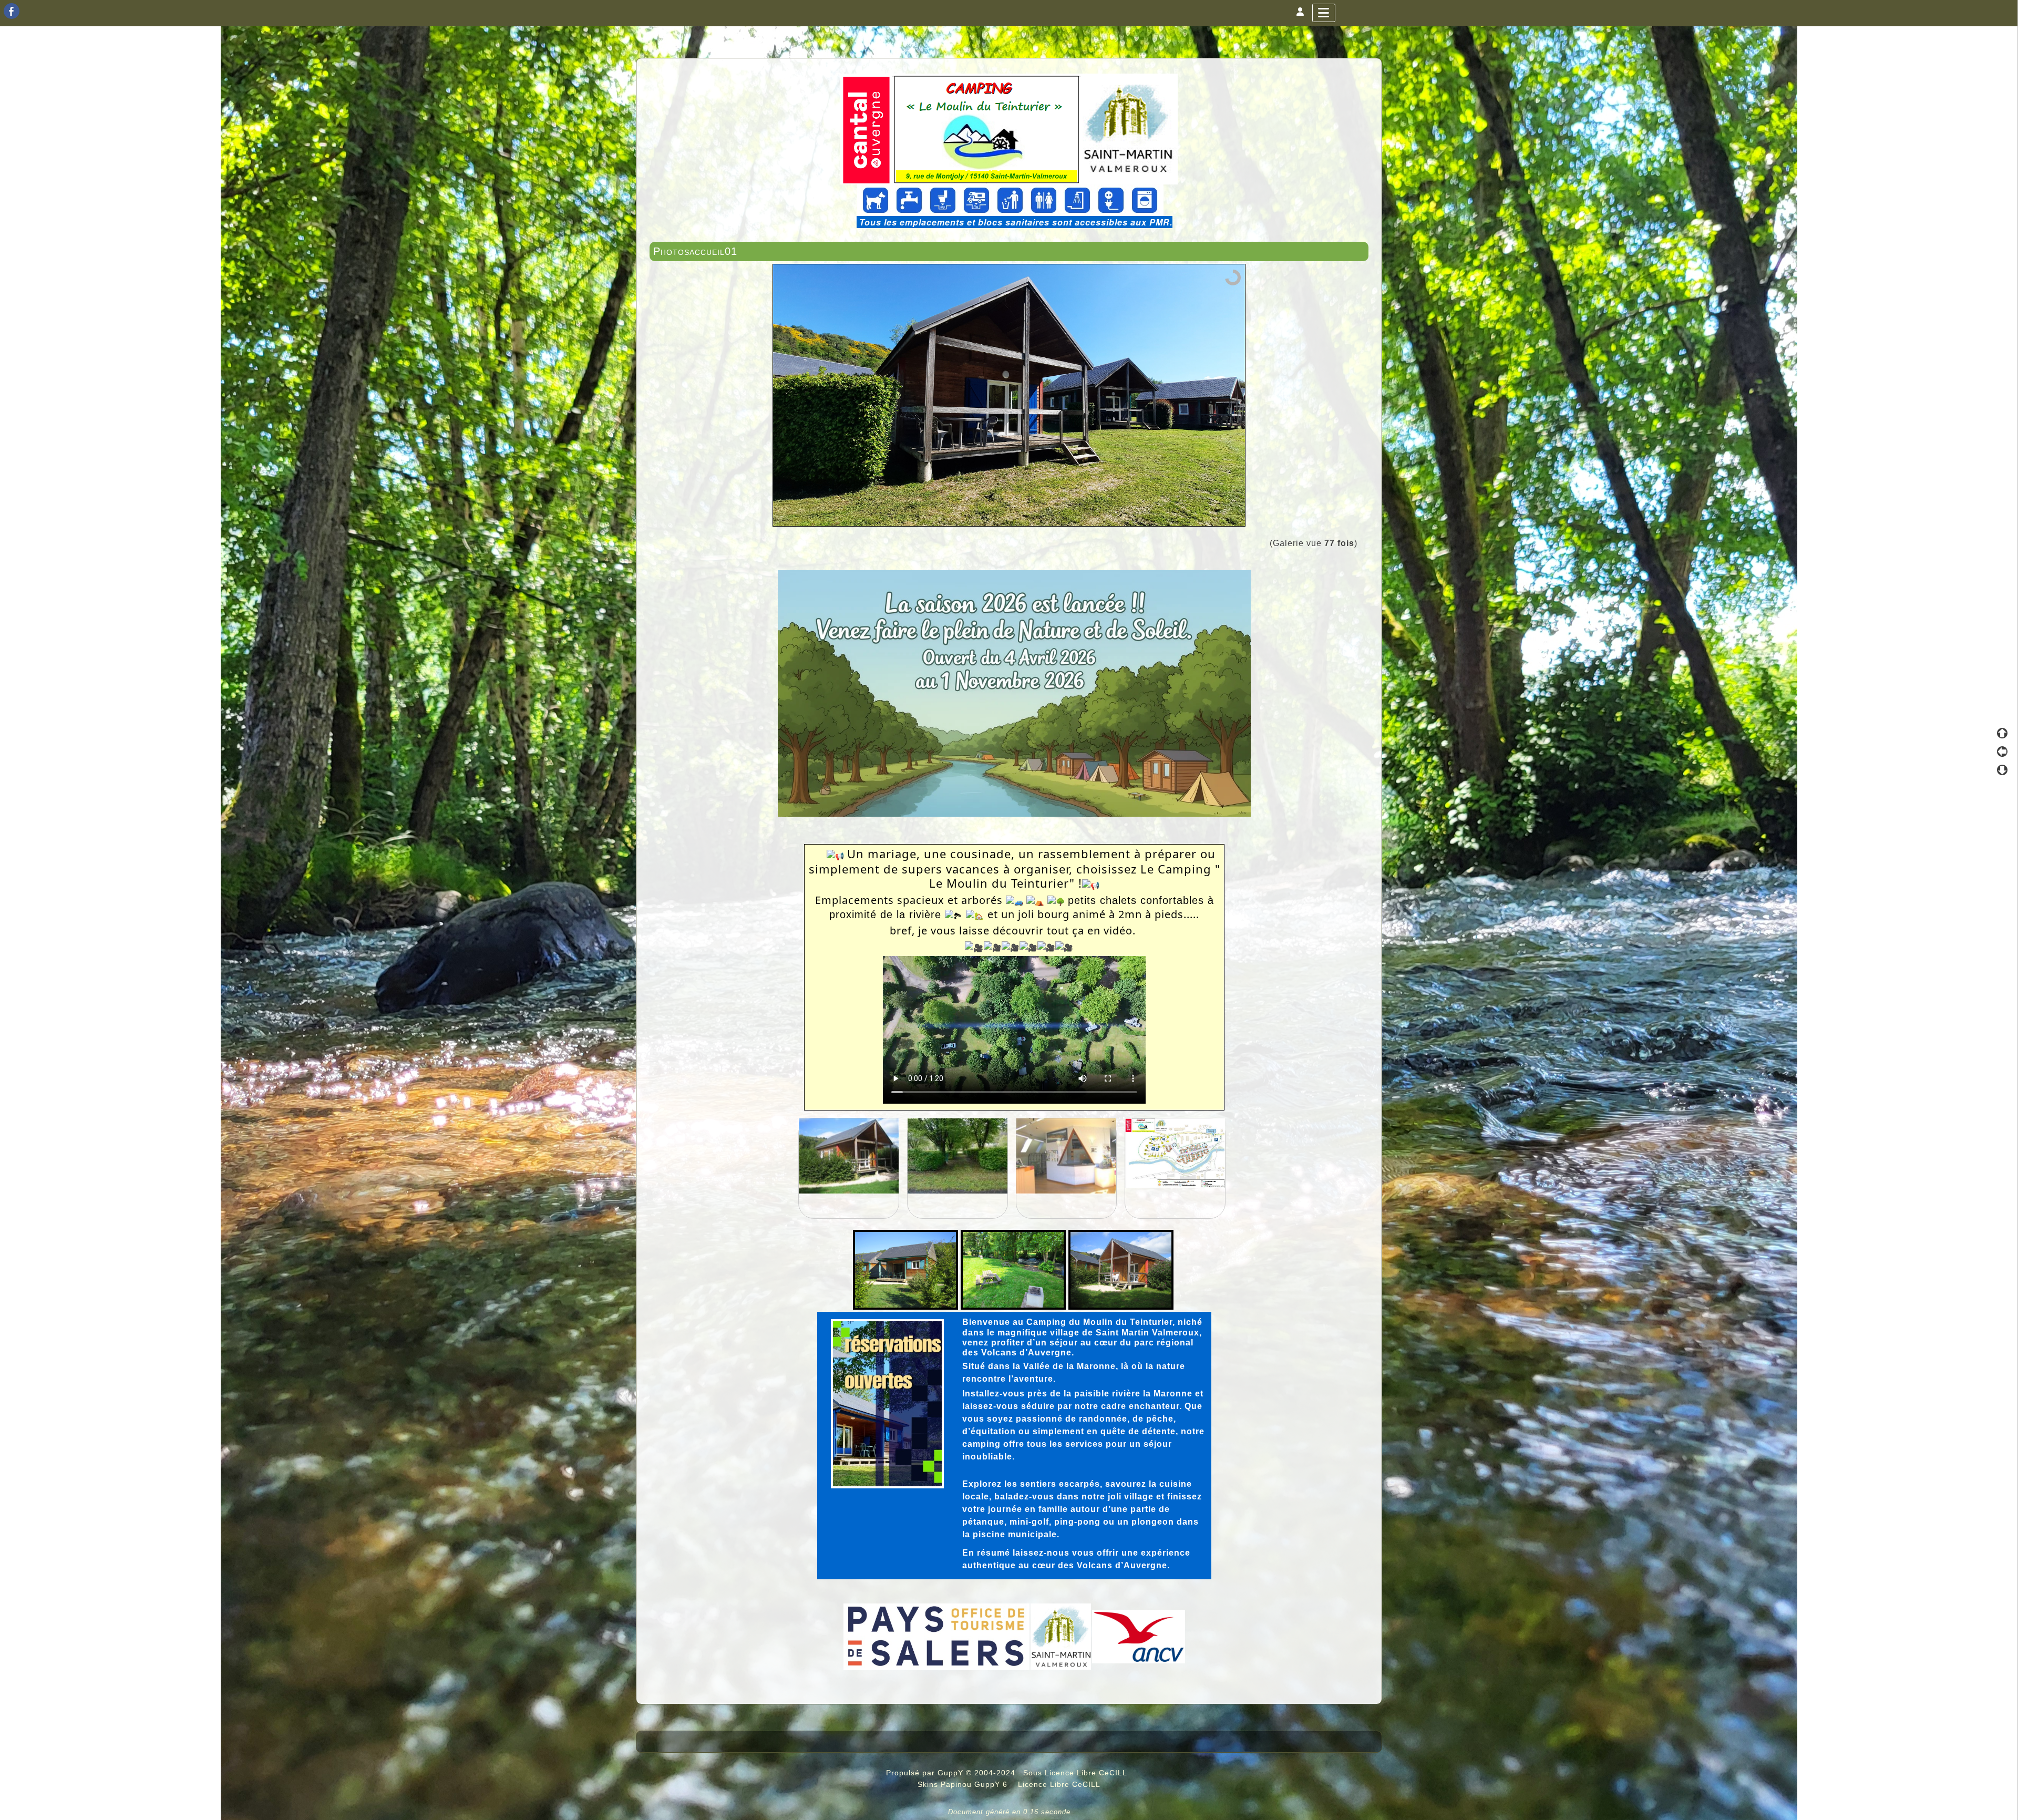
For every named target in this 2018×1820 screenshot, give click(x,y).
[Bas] (2002, 770)
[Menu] (1324, 13)
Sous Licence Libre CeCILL (1076, 1773)
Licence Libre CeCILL (1058, 1784)
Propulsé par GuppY (926, 1773)
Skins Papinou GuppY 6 (965, 1784)
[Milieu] (2002, 752)
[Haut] (2002, 733)
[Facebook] (12, 11)
